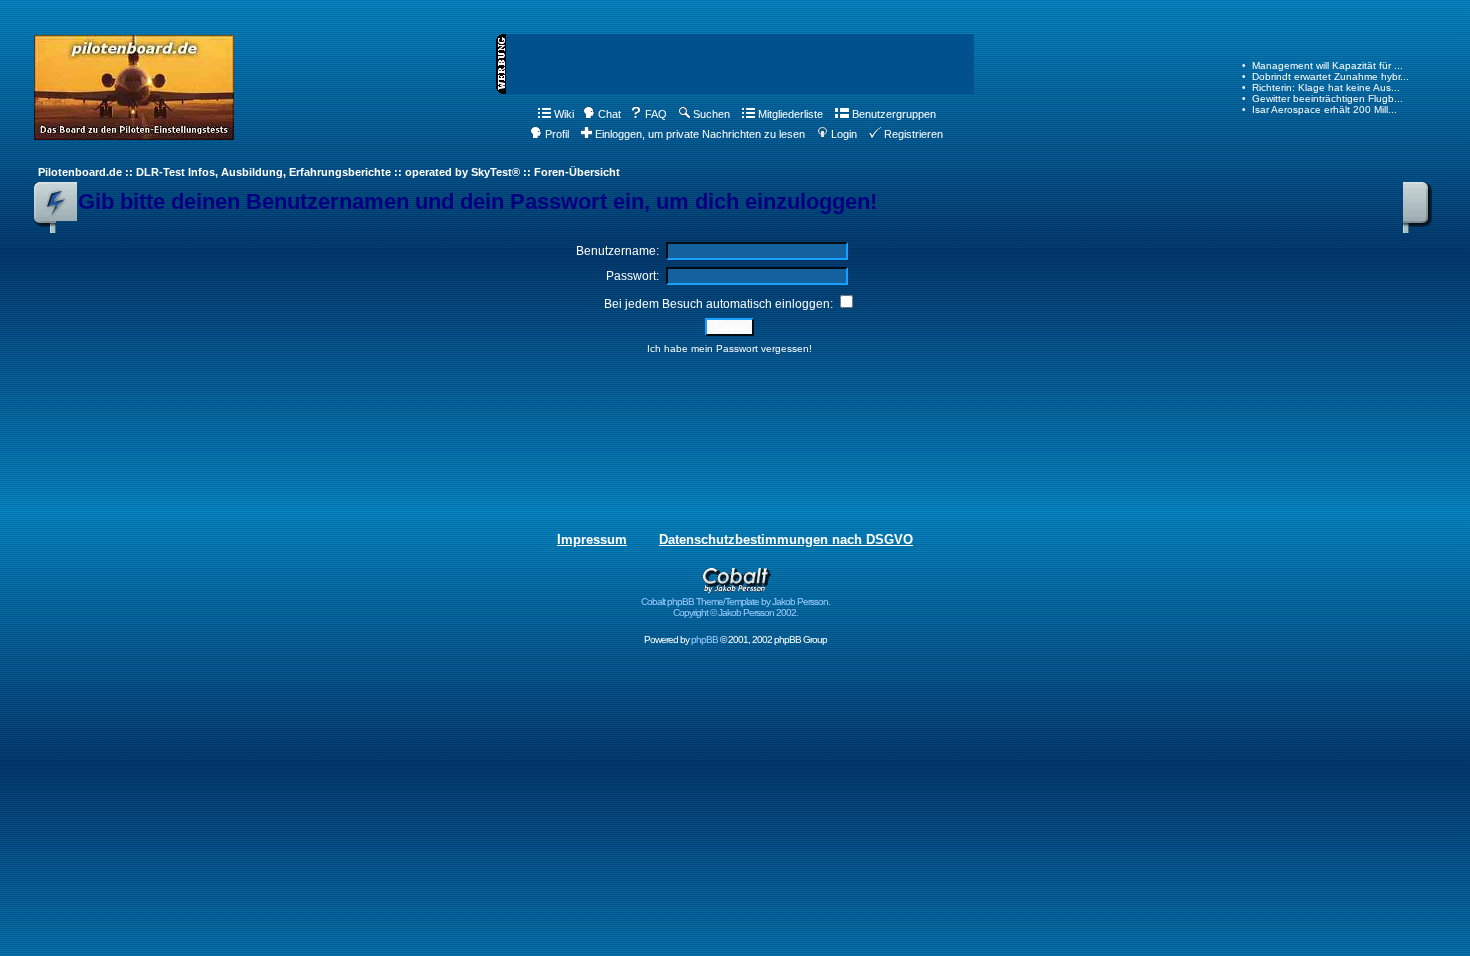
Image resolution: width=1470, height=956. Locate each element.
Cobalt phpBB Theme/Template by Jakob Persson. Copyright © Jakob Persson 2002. (735, 607)
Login (844, 134)
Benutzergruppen (894, 114)
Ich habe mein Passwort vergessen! (729, 348)
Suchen (711, 114)
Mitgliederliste (790, 114)
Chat (609, 114)
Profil (557, 134)
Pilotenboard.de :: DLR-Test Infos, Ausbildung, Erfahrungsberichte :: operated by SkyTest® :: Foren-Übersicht (329, 172)
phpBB (704, 639)
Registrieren (913, 134)
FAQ (656, 114)
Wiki (564, 114)
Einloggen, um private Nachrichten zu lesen (700, 134)
